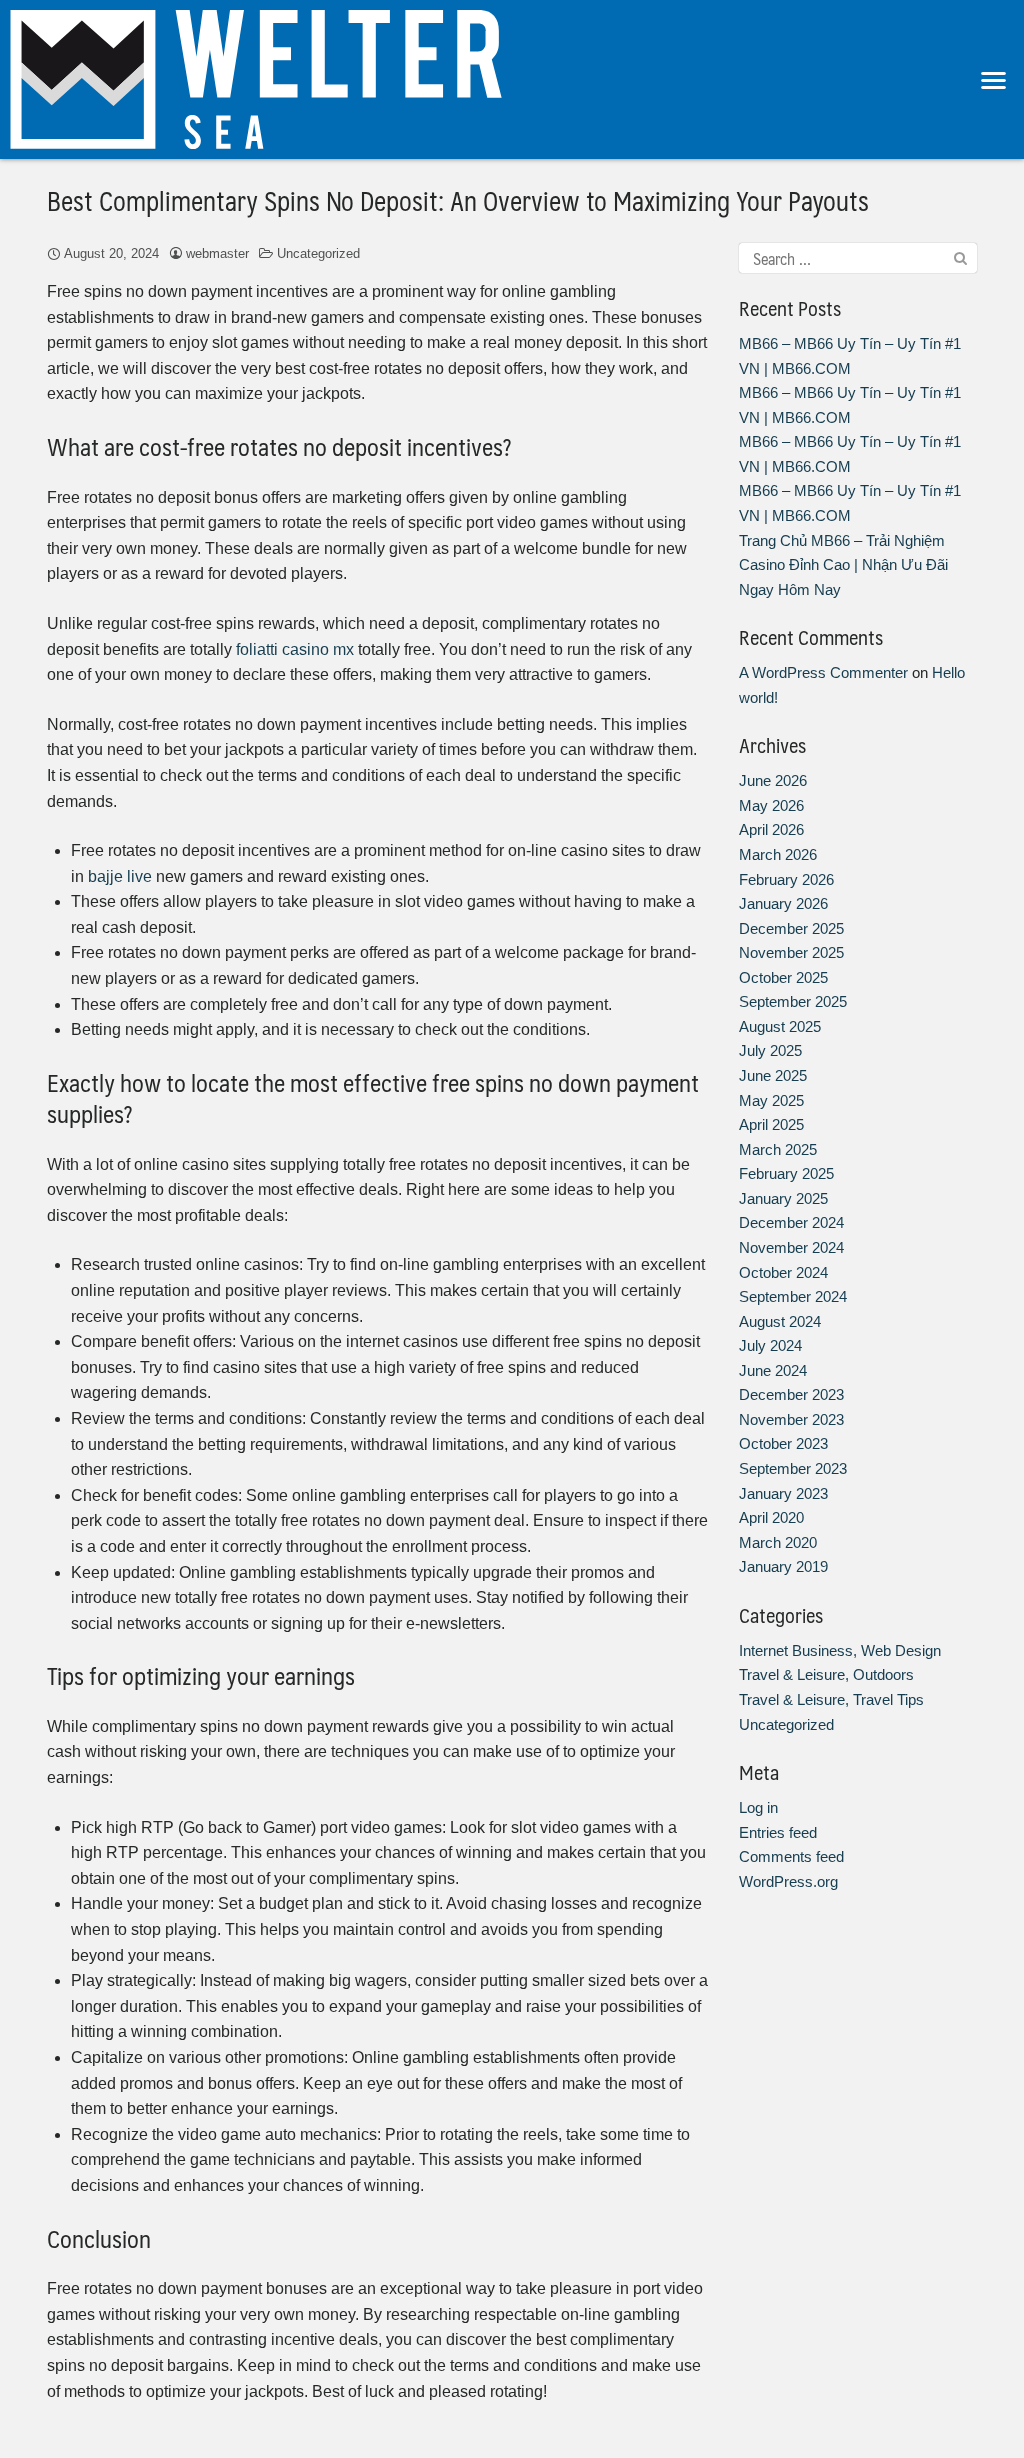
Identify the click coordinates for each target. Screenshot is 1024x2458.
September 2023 (793, 1468)
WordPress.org (788, 1881)
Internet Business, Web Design (840, 1650)
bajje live (120, 876)
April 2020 (771, 1517)
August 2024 (780, 1321)
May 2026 (771, 805)
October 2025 (783, 977)
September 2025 (793, 1001)
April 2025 (771, 1124)
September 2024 (793, 1296)
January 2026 (783, 903)
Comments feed (791, 1856)
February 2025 (786, 1173)
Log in (758, 1807)
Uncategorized (318, 253)
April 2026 (771, 829)
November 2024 (791, 1247)
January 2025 (783, 1198)
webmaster (217, 253)
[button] (994, 79)
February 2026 (786, 879)
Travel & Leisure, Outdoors (826, 1674)
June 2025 (773, 1075)
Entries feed (778, 1832)
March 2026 (778, 854)
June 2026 (773, 780)
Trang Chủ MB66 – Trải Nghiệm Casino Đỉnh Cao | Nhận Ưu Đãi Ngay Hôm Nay (843, 565)
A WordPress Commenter (823, 672)
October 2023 (783, 1443)
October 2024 (783, 1272)
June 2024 (773, 1370)
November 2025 (791, 952)
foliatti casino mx (295, 649)
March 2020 (778, 1542)
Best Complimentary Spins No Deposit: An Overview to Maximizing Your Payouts (458, 200)
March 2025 (778, 1149)
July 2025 (770, 1050)
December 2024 (791, 1222)
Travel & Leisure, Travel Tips (831, 1699)
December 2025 (791, 928)
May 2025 (771, 1100)
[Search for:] (858, 258)
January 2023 (783, 1493)
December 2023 (791, 1394)
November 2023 (791, 1419)
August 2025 (780, 1026)
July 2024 (770, 1345)
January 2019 (783, 1566)
